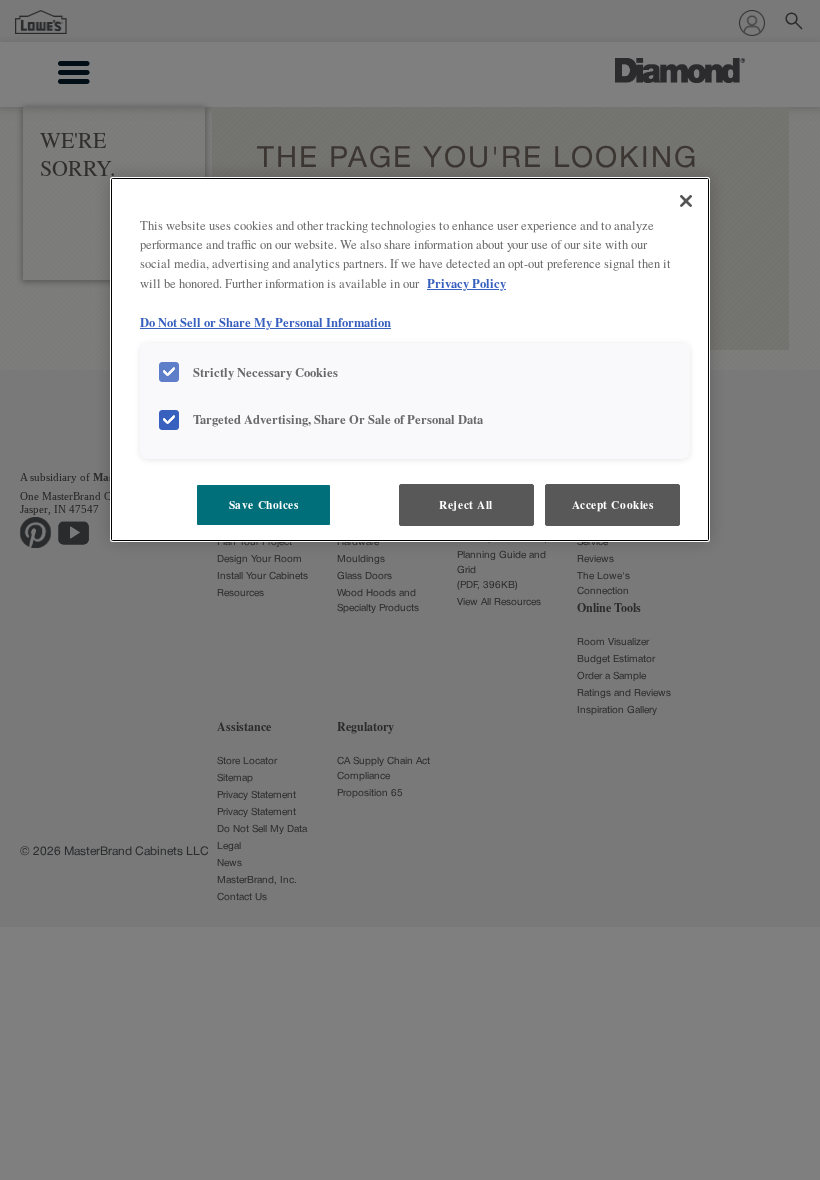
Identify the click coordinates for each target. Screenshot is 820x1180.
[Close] (686, 201)
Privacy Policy (466, 283)
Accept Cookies (613, 504)
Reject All (466, 504)
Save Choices (264, 504)
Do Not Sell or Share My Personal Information (265, 322)
